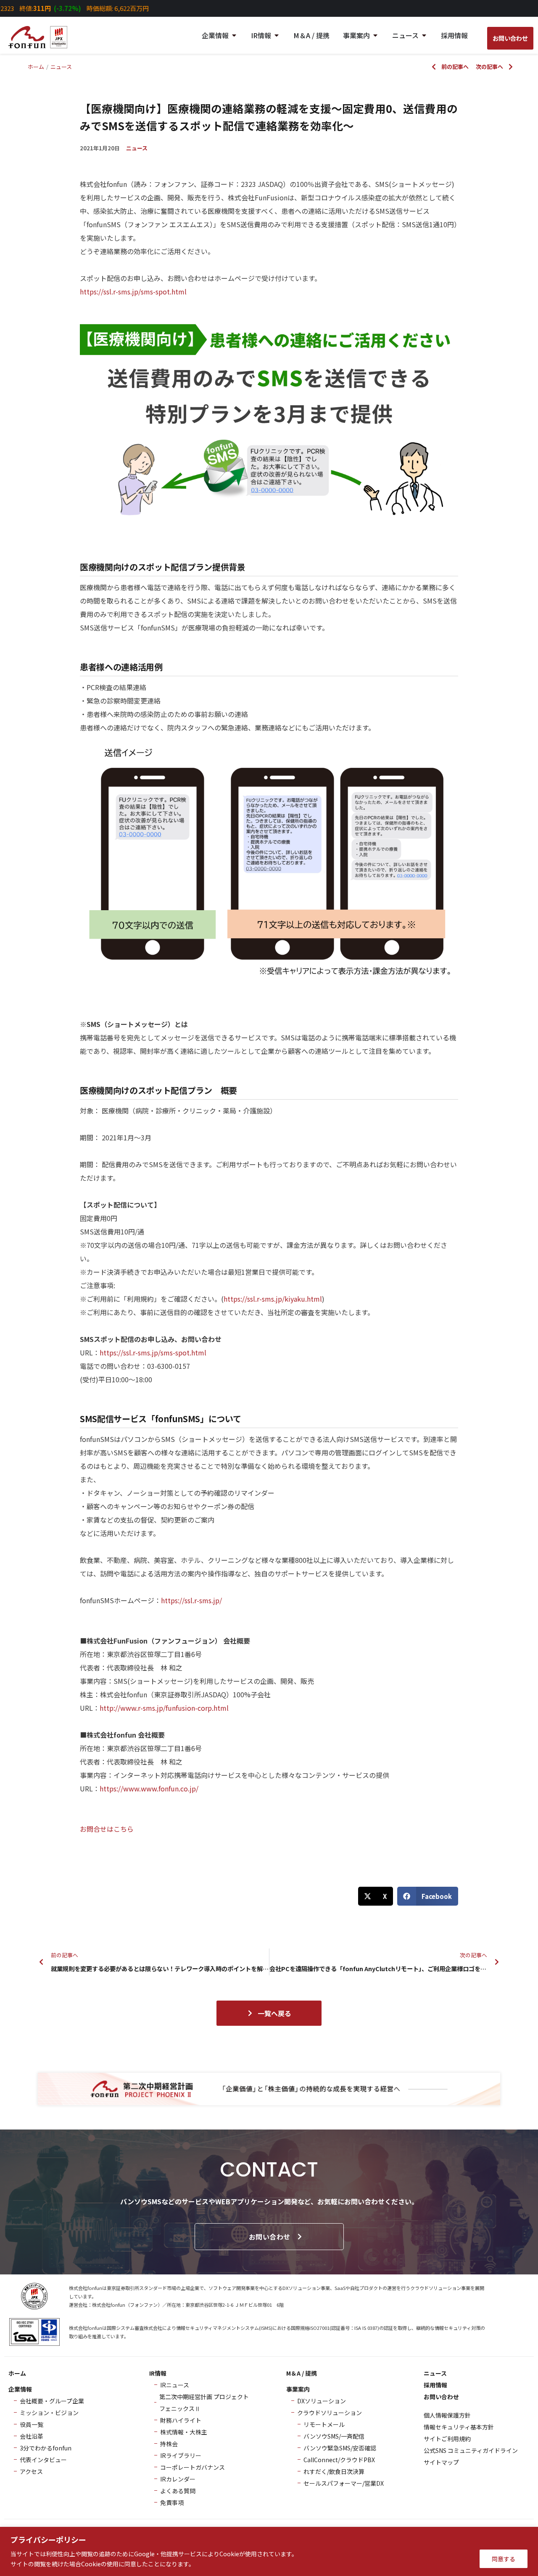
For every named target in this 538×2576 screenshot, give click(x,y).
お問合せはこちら (107, 1829)
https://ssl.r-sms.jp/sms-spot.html (133, 291)
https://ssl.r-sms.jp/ (191, 1600)
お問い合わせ (270, 2237)
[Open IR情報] (277, 35)
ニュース (137, 148)
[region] (269, 2551)
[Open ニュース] (424, 35)
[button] (376, 1896)
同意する (504, 2559)
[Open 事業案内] (375, 35)
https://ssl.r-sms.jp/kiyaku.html (273, 1299)
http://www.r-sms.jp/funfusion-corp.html (164, 1708)
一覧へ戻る (274, 2013)
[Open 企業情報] (234, 35)
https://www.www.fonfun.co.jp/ (149, 1788)
